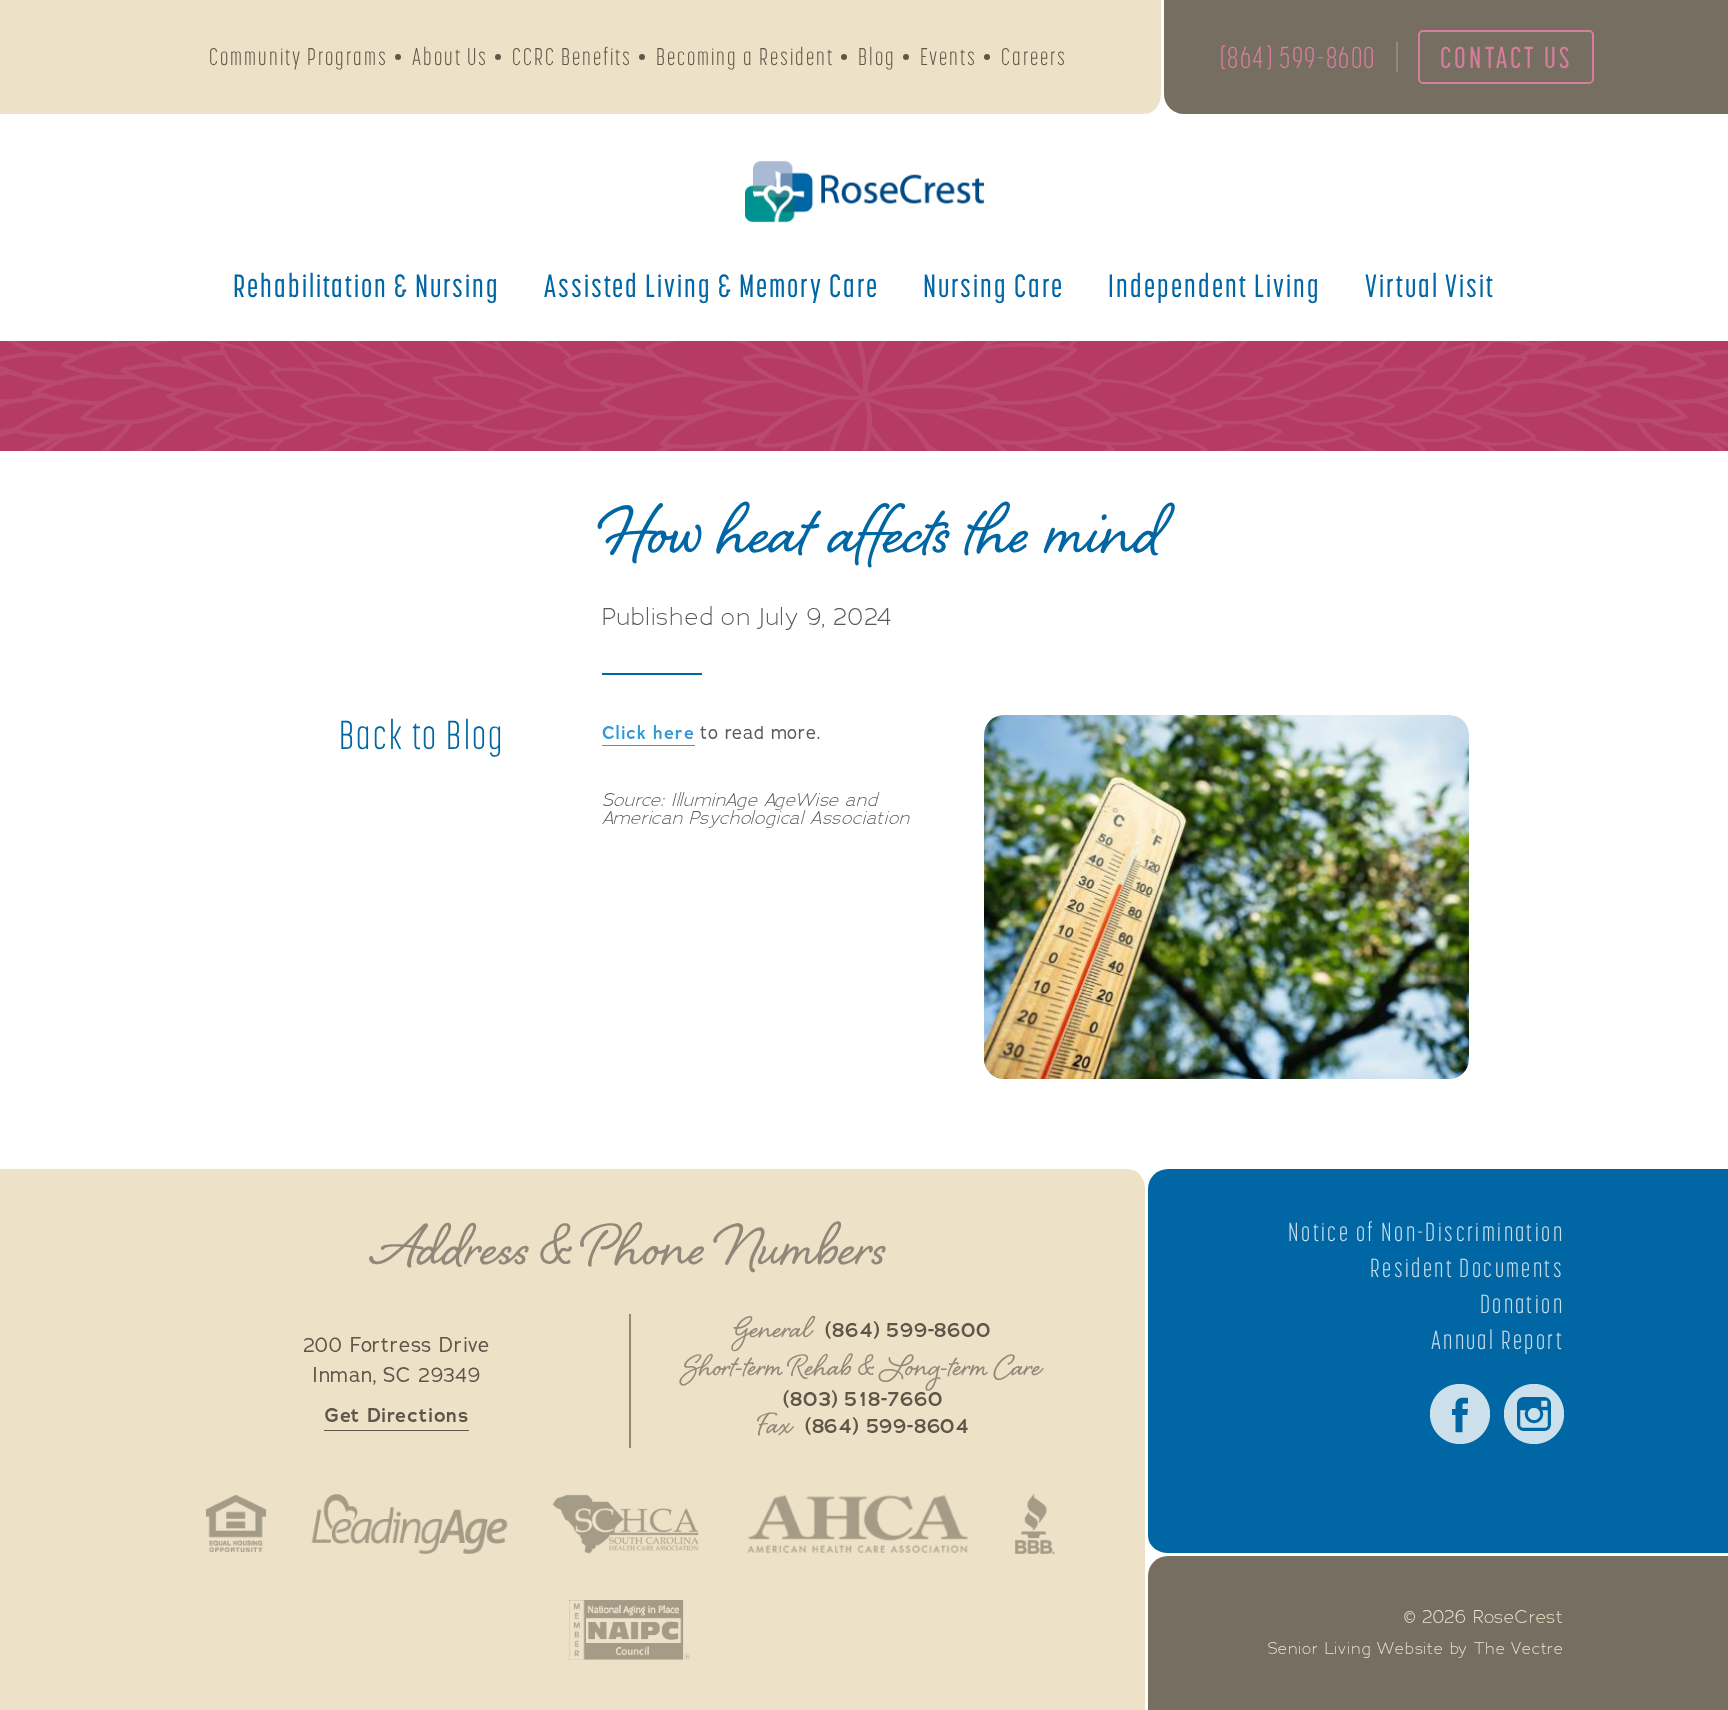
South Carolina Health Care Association (626, 1524)
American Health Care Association (857, 1524)
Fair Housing (236, 1524)
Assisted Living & (711, 285)
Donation (1522, 1304)
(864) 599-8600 (1298, 57)
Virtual (1430, 285)
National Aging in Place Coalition (629, 1630)
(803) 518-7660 (862, 1400)
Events (948, 56)
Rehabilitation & (366, 285)
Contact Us (1506, 57)
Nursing (993, 285)
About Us (450, 56)
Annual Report (1497, 1340)
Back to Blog (422, 735)
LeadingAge (409, 1524)
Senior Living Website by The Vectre (1416, 1649)
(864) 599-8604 (887, 1427)
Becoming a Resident (745, 56)
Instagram (1534, 1414)
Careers (1034, 56)
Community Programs (298, 56)
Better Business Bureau (1035, 1524)
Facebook (1460, 1414)
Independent (1214, 285)
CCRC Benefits (572, 56)
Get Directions (396, 1415)
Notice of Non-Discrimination (1426, 1232)
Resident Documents (1467, 1268)
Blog (877, 56)
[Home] (864, 191)
